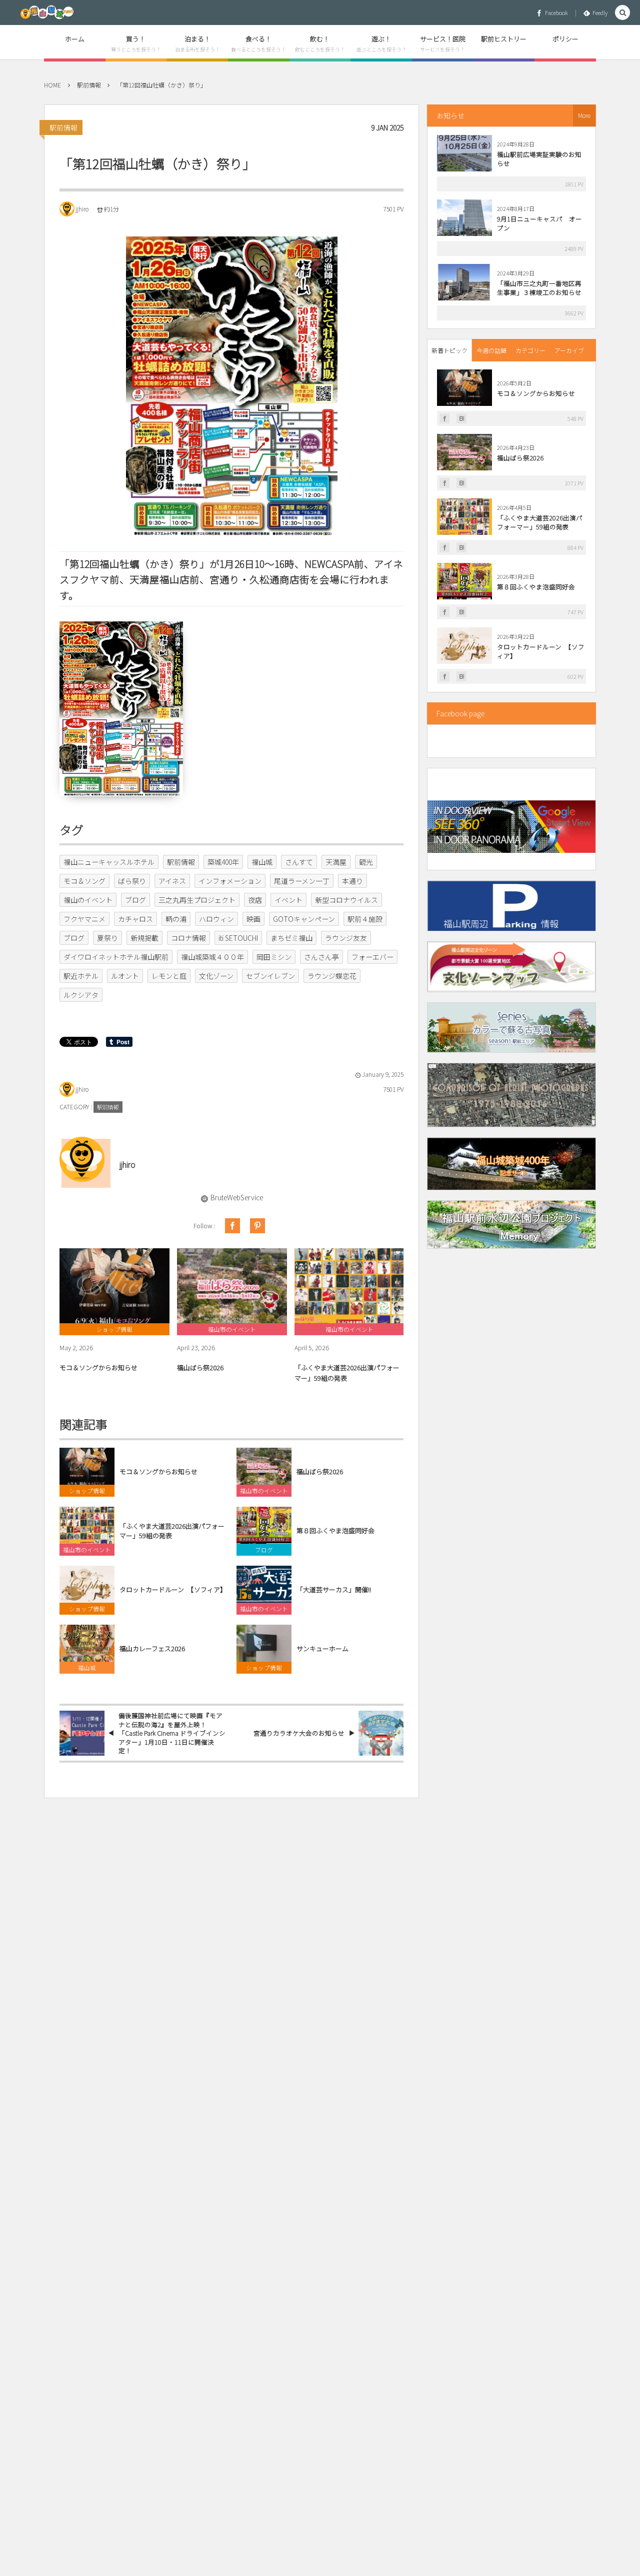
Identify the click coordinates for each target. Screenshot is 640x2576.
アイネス (172, 881)
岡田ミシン (274, 957)
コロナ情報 (188, 938)
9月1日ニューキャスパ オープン (539, 223)
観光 (366, 862)
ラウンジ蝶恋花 (332, 976)
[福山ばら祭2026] (232, 1286)
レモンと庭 (169, 976)
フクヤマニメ (84, 919)
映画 (253, 919)
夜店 (255, 900)
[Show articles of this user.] (82, 1159)
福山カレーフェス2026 (152, 1649)
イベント (288, 900)
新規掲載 (144, 938)
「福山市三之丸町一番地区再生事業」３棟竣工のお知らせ (539, 288)
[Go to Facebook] (232, 1226)
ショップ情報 (87, 1491)
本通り (352, 881)
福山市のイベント (264, 1491)
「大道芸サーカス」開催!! (334, 1590)
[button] (622, 13)
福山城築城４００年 (212, 957)
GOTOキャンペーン (304, 919)
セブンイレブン (270, 976)
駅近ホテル (81, 976)
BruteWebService (237, 1197)
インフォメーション (230, 881)
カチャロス (135, 919)
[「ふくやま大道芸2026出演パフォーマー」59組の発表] (349, 1286)
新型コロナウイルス (346, 900)
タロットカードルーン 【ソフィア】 (173, 1590)
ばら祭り (132, 881)
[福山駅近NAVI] (47, 12)
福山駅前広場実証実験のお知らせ (539, 159)
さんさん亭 (321, 957)
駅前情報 (63, 127)
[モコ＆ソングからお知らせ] (114, 1286)
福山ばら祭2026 (200, 1367)
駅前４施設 (365, 919)
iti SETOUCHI (238, 938)
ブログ (135, 900)
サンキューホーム (322, 1649)
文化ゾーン (216, 976)
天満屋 (336, 862)
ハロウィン (216, 919)
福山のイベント (88, 900)
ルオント (125, 976)
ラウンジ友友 (346, 938)
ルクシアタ (81, 995)
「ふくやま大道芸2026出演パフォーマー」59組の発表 (347, 1373)
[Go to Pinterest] (257, 1226)
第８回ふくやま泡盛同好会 (335, 1531)
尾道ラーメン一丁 (302, 881)
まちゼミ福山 (291, 938)
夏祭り (107, 938)
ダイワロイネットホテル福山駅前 (116, 957)
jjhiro (82, 209)
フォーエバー (372, 957)
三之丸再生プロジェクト (197, 900)
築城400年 (223, 862)
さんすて (299, 862)
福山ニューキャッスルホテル (109, 862)
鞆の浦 (176, 919)
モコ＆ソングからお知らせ (98, 1367)
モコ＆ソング (84, 881)
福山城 (262, 862)
